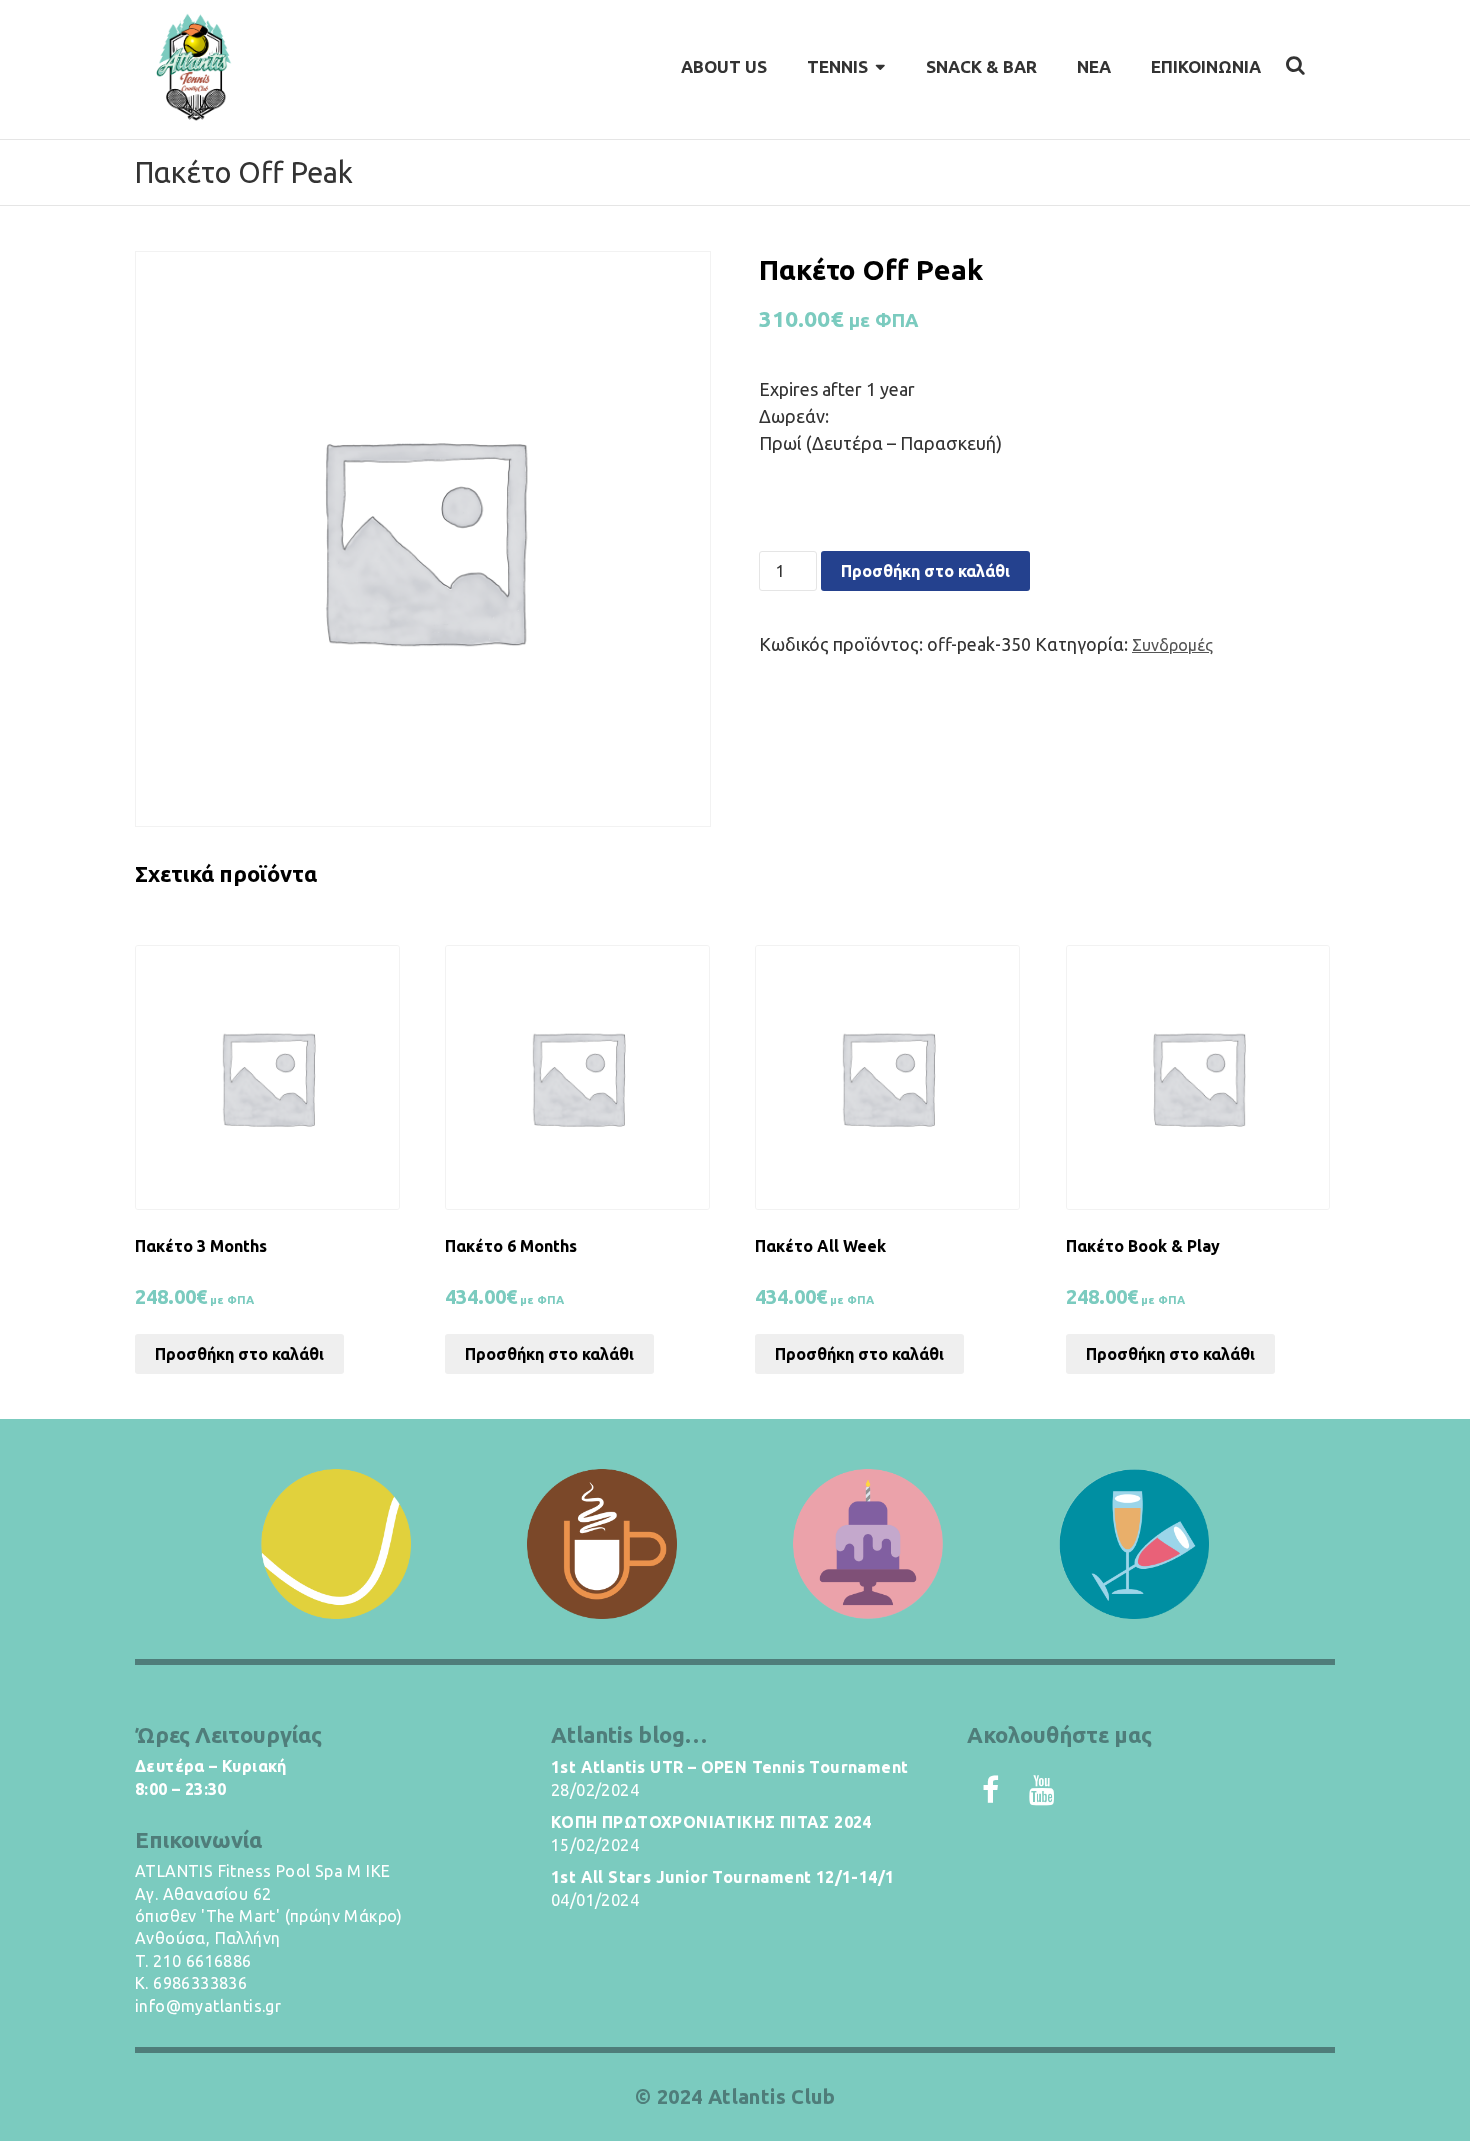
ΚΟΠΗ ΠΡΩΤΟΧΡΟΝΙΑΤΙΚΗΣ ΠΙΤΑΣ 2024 (711, 1822)
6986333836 (200, 1983)
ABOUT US (724, 66)
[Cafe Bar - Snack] (602, 1544)
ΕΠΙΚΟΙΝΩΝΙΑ (1206, 66)
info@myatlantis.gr (208, 2006)
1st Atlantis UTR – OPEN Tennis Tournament (729, 1767)
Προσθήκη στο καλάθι (925, 571)
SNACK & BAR (981, 66)
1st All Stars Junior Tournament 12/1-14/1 (722, 1877)
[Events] (1134, 1544)
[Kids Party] (868, 1544)
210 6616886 (202, 1961)
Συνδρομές (1172, 645)
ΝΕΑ (1094, 66)
